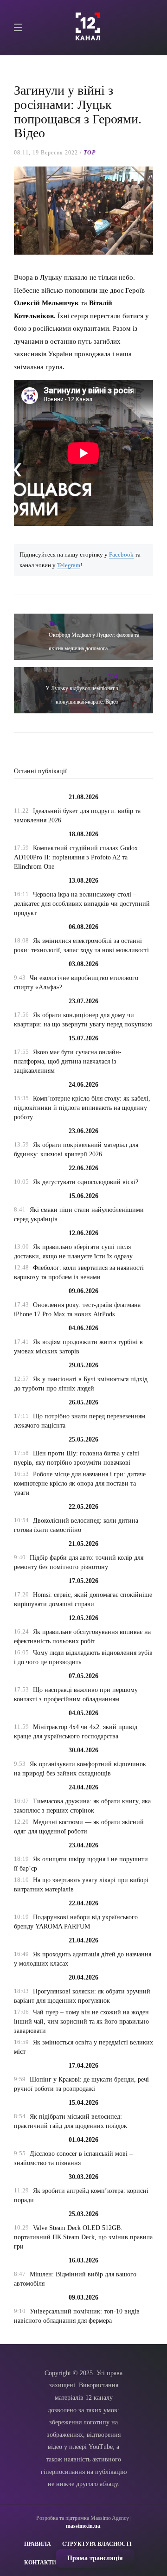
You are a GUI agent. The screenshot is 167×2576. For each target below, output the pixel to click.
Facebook (121, 555)
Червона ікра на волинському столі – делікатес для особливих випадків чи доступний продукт (82, 904)
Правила (38, 2544)
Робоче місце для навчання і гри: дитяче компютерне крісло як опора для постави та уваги (80, 1483)
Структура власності (97, 2544)
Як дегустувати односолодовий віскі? (86, 1182)
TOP (90, 153)
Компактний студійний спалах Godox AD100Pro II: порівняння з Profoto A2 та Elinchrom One (76, 857)
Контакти (40, 2563)
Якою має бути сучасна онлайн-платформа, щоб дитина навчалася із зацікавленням (68, 1061)
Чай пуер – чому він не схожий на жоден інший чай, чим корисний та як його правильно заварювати (81, 2022)
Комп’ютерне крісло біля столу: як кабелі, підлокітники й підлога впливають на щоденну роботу (82, 1108)
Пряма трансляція (95, 2558)
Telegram (69, 565)
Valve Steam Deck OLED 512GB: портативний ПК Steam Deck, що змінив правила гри (83, 2237)
